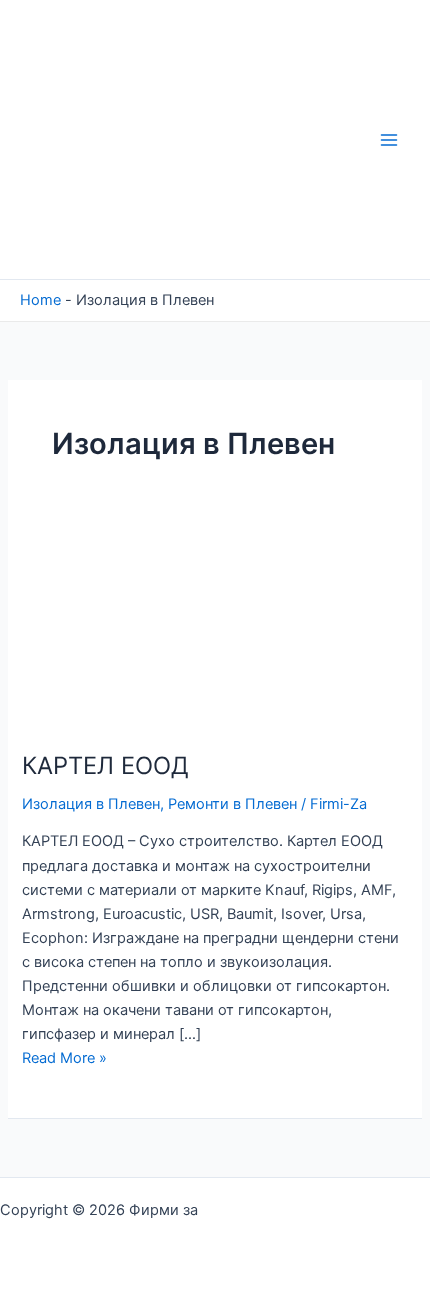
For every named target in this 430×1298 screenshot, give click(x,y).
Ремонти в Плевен (232, 804)
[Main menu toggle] (389, 140)
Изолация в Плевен (91, 804)
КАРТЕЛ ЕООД (105, 765)
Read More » (64, 1058)
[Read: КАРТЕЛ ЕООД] (119, 631)
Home (40, 300)
